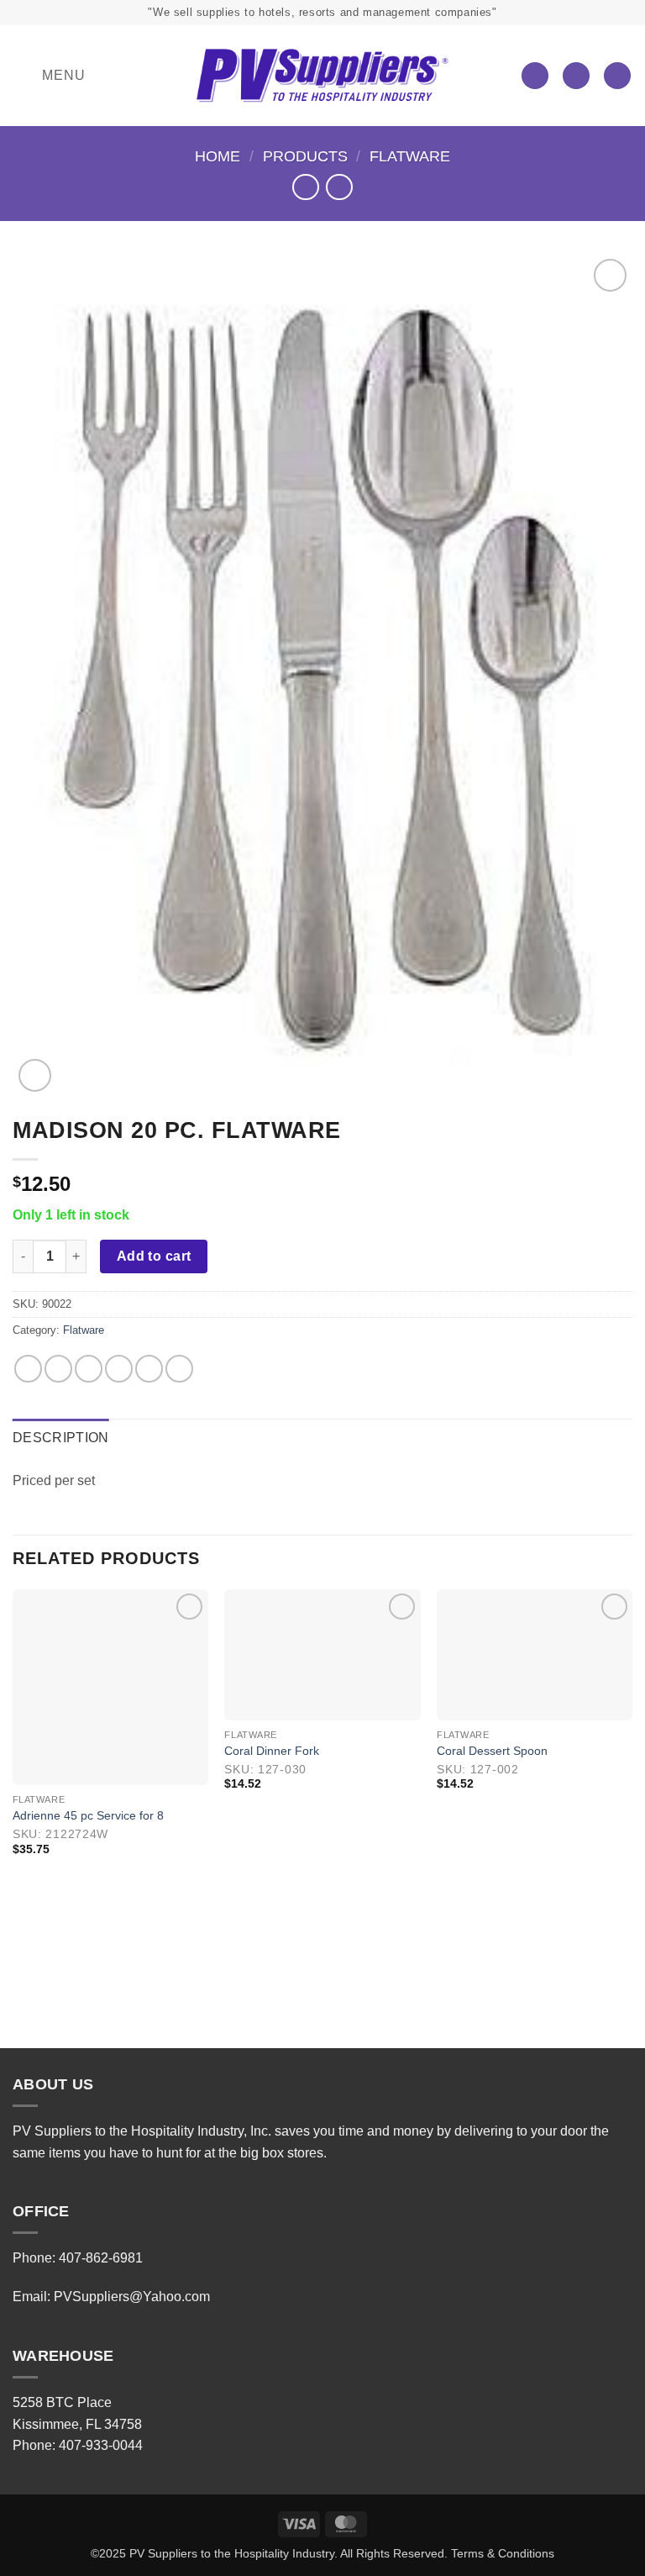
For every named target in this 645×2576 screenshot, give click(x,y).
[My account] (576, 76)
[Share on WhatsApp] (28, 1369)
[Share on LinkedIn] (179, 1369)
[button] (49, 76)
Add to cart (154, 1256)
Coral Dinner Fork (272, 1751)
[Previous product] (339, 187)
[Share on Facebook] (58, 1369)
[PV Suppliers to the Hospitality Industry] (322, 76)
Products (305, 156)
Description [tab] (61, 1438)
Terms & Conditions (503, 2553)
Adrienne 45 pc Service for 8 (88, 1815)
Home (218, 156)
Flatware (410, 156)
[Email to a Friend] (119, 1369)
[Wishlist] (535, 76)
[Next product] (305, 187)
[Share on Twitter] (89, 1369)
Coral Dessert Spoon (492, 1751)
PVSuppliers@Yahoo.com (132, 2297)
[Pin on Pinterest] (149, 1369)
